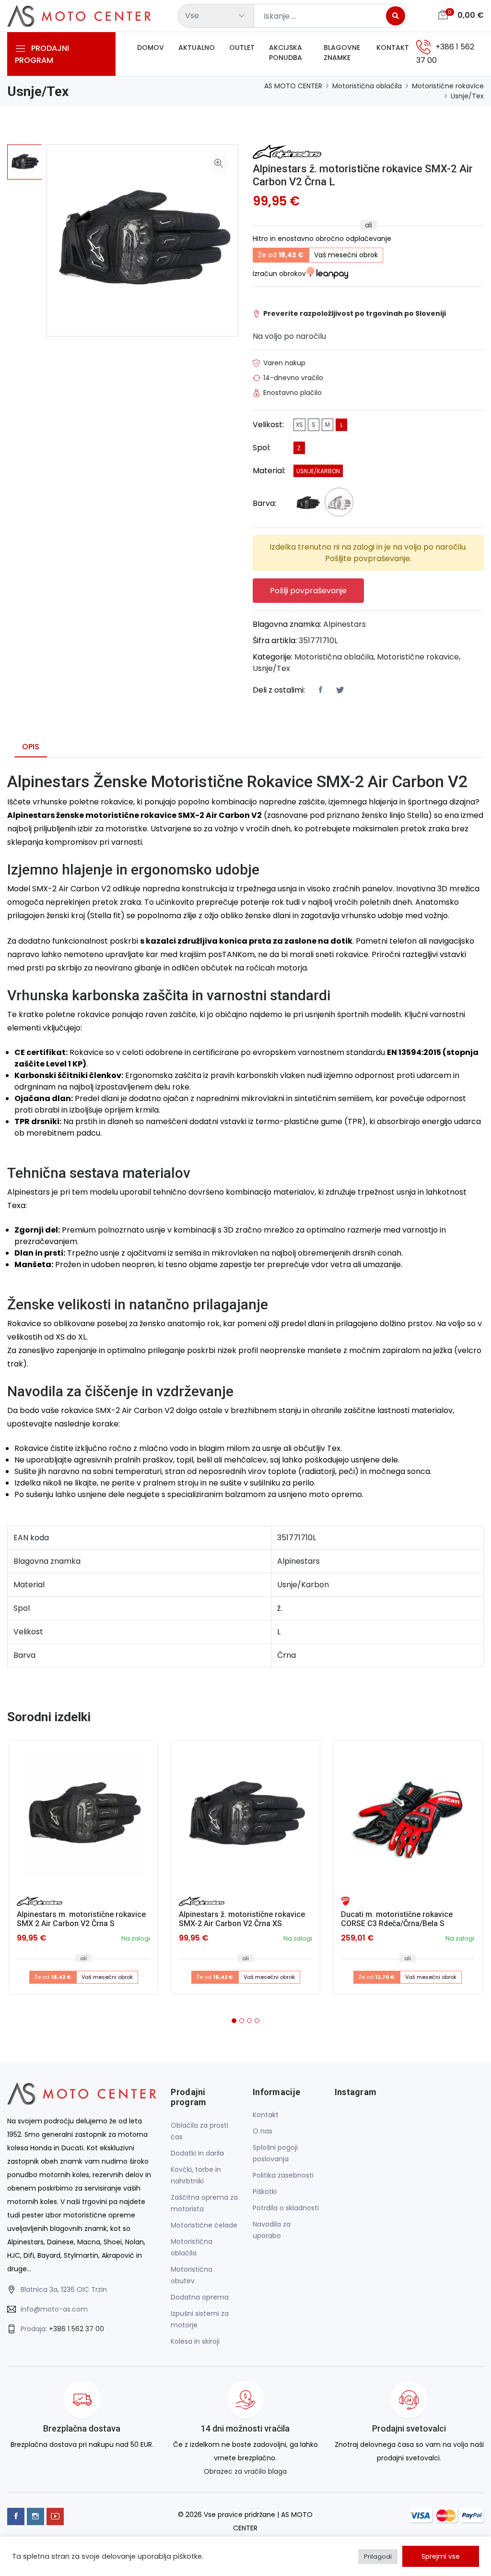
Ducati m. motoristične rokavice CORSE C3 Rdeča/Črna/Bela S (397, 1919)
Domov (151, 48)
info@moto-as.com (54, 2309)
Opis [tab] (31, 747)
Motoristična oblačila (367, 86)
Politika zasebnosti (283, 2175)
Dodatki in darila (197, 2153)
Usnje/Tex (467, 96)
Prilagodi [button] (378, 2557)
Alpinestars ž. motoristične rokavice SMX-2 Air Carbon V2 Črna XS (242, 1919)
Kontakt (393, 48)
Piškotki (265, 2192)
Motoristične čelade (204, 2225)
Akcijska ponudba (286, 53)
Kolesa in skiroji (195, 2341)
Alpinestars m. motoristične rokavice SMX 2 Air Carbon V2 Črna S (81, 1919)
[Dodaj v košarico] (83, 1815)
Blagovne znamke (342, 53)
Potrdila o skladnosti (286, 2208)
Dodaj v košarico (87, 1819)
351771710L (318, 641)
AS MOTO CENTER (293, 86)
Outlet (242, 48)
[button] (234, 2021)
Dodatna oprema (200, 2297)
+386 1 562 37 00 (76, 2329)
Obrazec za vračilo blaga (245, 2471)
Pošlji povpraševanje (308, 591)
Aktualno (197, 48)
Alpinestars (345, 624)
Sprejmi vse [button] (441, 2556)
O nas (263, 2131)
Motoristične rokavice (448, 86)
